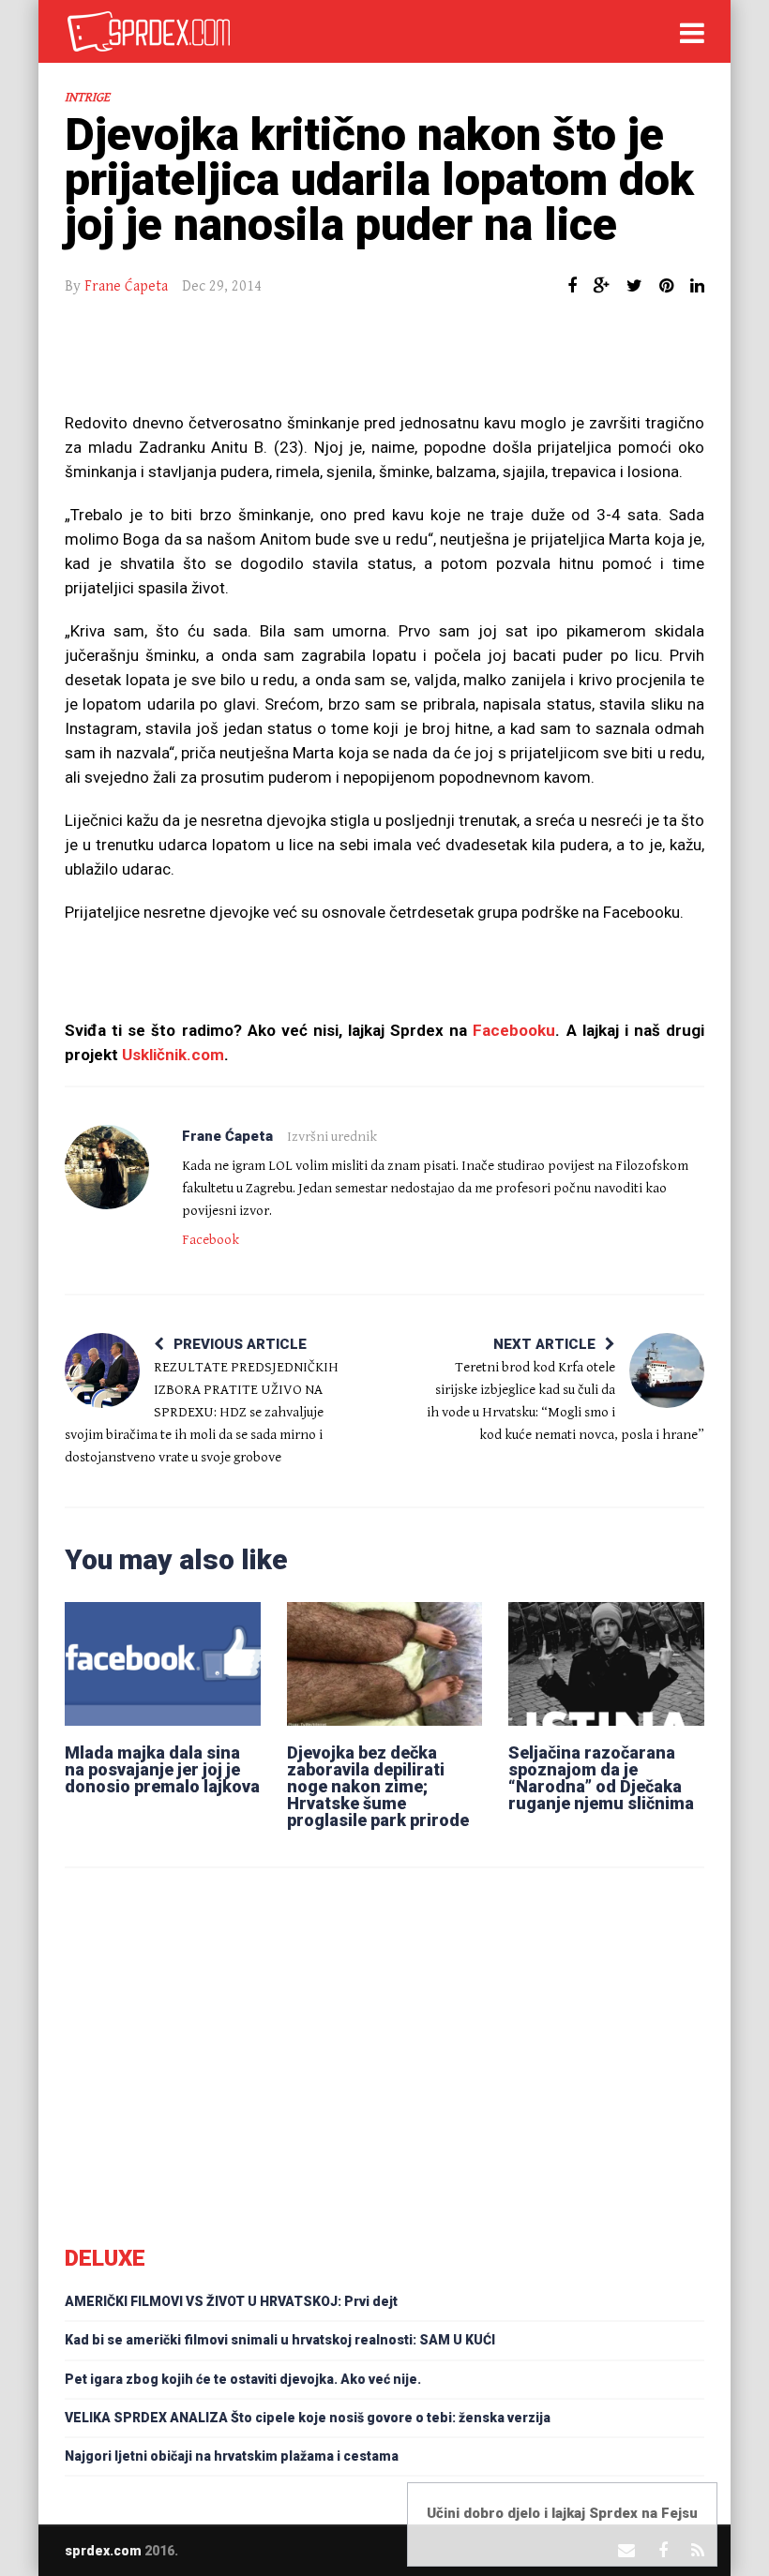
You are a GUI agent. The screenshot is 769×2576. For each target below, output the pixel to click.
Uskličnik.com (173, 1055)
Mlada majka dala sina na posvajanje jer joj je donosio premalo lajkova (162, 1769)
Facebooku (514, 1030)
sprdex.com (103, 2551)
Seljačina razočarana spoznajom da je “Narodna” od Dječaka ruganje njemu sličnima (601, 1778)
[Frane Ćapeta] (107, 1167)
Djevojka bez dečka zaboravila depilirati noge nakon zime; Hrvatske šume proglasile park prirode (378, 1786)
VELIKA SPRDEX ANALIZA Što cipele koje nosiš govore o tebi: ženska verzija (308, 2418)
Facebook (211, 1240)
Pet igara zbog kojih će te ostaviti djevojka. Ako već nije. (243, 2379)
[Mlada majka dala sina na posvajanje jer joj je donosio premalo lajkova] (163, 1664)
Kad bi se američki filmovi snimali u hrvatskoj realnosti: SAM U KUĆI (280, 2340)
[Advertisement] (384, 364)
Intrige (87, 97)
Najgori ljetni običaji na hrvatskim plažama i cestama (232, 2456)
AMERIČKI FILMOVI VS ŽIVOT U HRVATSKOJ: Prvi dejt (231, 2301)
